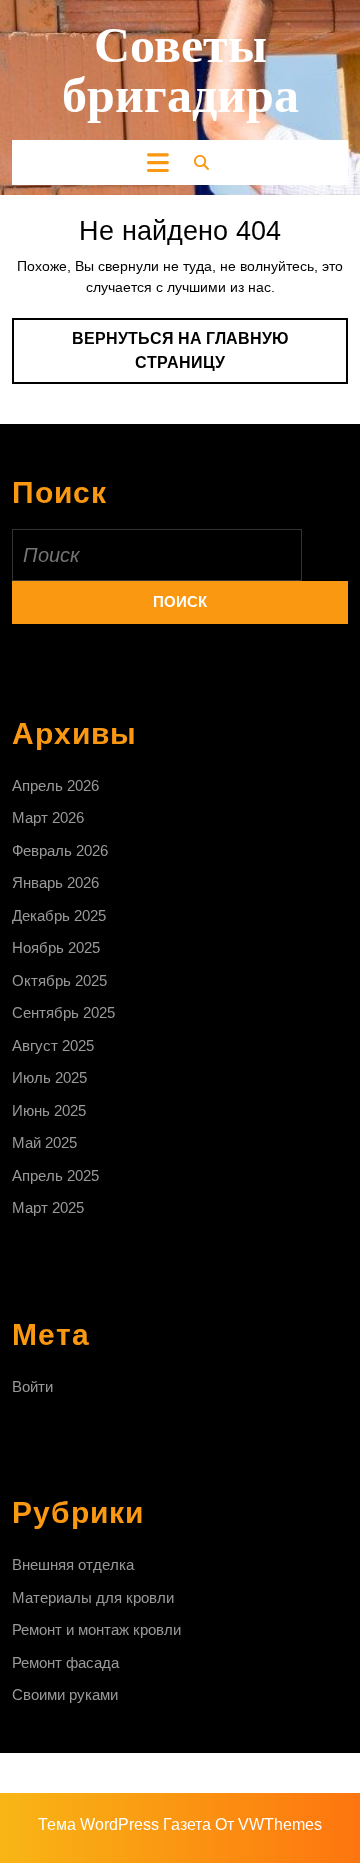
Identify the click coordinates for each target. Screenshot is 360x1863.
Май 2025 (44, 1142)
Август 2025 (53, 1045)
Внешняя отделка (73, 1564)
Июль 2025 (49, 1077)
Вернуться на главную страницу (199, 357)
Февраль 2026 (60, 850)
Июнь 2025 (49, 1110)
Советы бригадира (180, 70)
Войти (32, 1386)
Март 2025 (48, 1207)
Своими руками (65, 1694)
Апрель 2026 (55, 785)
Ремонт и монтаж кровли (96, 1629)
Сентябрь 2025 (63, 1012)
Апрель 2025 (55, 1175)
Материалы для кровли (93, 1597)
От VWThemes (268, 1824)
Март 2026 (48, 817)
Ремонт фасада (65, 1662)
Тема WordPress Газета (124, 1824)
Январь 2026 (55, 882)
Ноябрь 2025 (56, 947)
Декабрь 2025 (59, 915)
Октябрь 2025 (59, 980)
